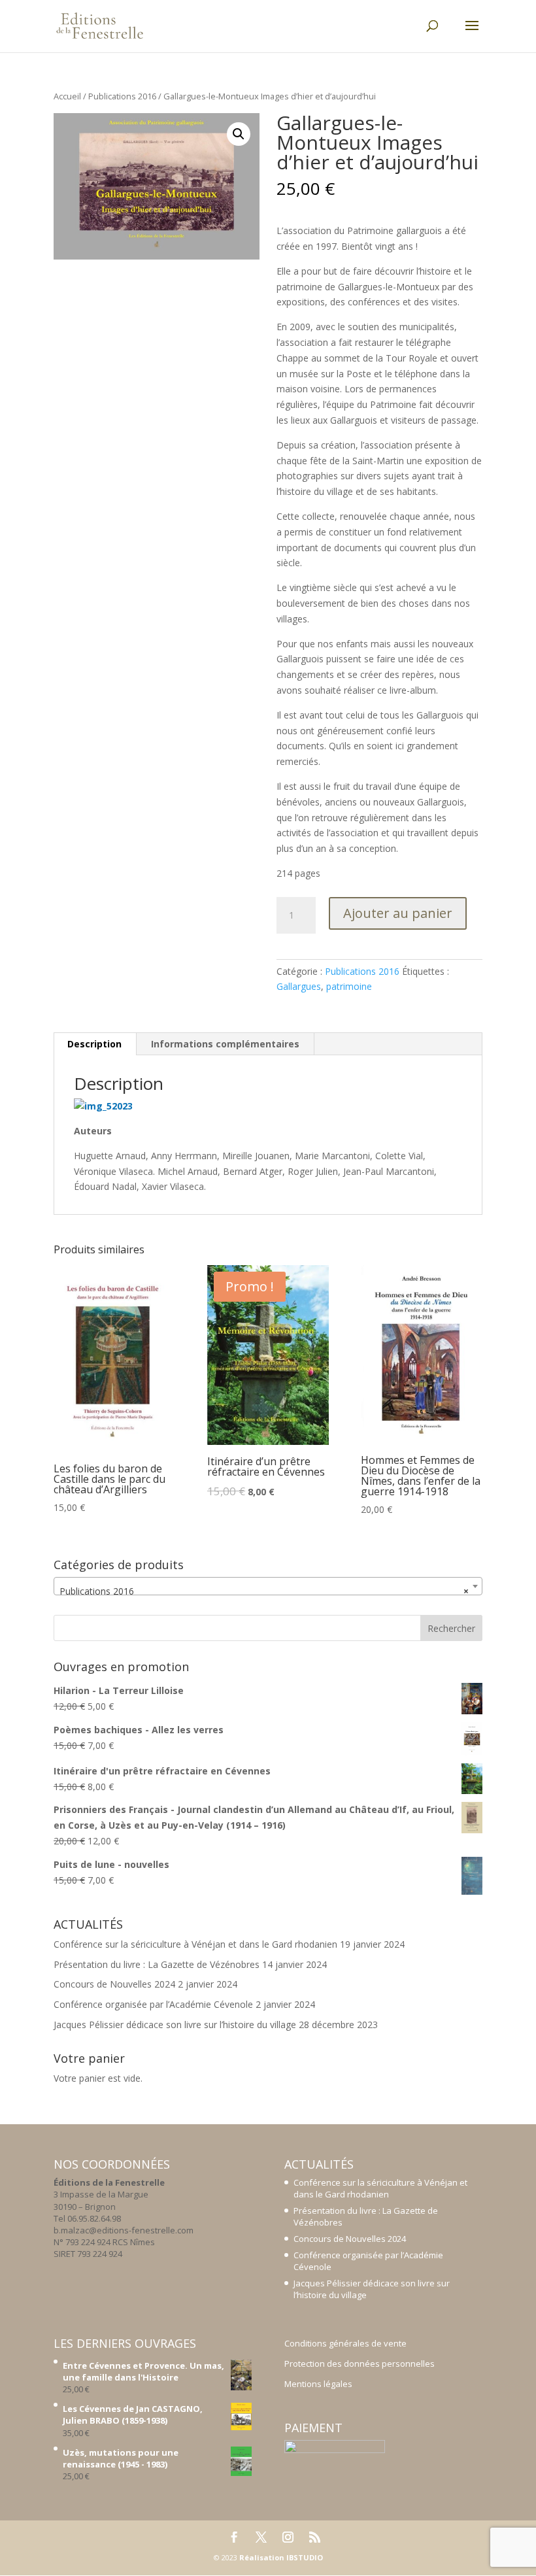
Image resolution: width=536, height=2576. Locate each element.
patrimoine (349, 986)
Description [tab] (94, 1044)
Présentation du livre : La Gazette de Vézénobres (157, 1964)
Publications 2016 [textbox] (264, 1591)
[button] (239, 134)
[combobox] (268, 1586)
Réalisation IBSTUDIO (281, 2557)
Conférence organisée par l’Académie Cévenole (153, 2004)
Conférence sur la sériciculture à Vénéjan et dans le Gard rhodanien (195, 1944)
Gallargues (299, 986)
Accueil (67, 96)
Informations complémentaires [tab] (225, 1044)
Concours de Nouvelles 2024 (114, 1984)
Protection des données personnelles (360, 2364)
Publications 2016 (122, 96)
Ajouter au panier (398, 913)
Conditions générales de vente (345, 2343)
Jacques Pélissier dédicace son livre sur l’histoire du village (175, 2025)
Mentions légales (318, 2384)
